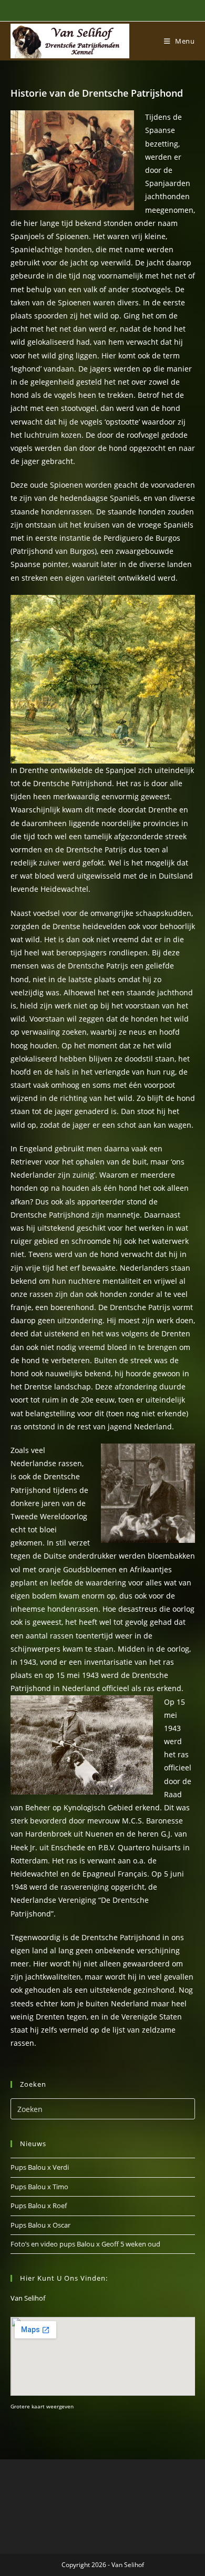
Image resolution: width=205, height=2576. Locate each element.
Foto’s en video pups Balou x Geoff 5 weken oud (85, 2244)
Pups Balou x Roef (39, 2206)
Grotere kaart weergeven (42, 2406)
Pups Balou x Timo (39, 2187)
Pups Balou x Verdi (40, 2167)
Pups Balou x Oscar (40, 2225)
